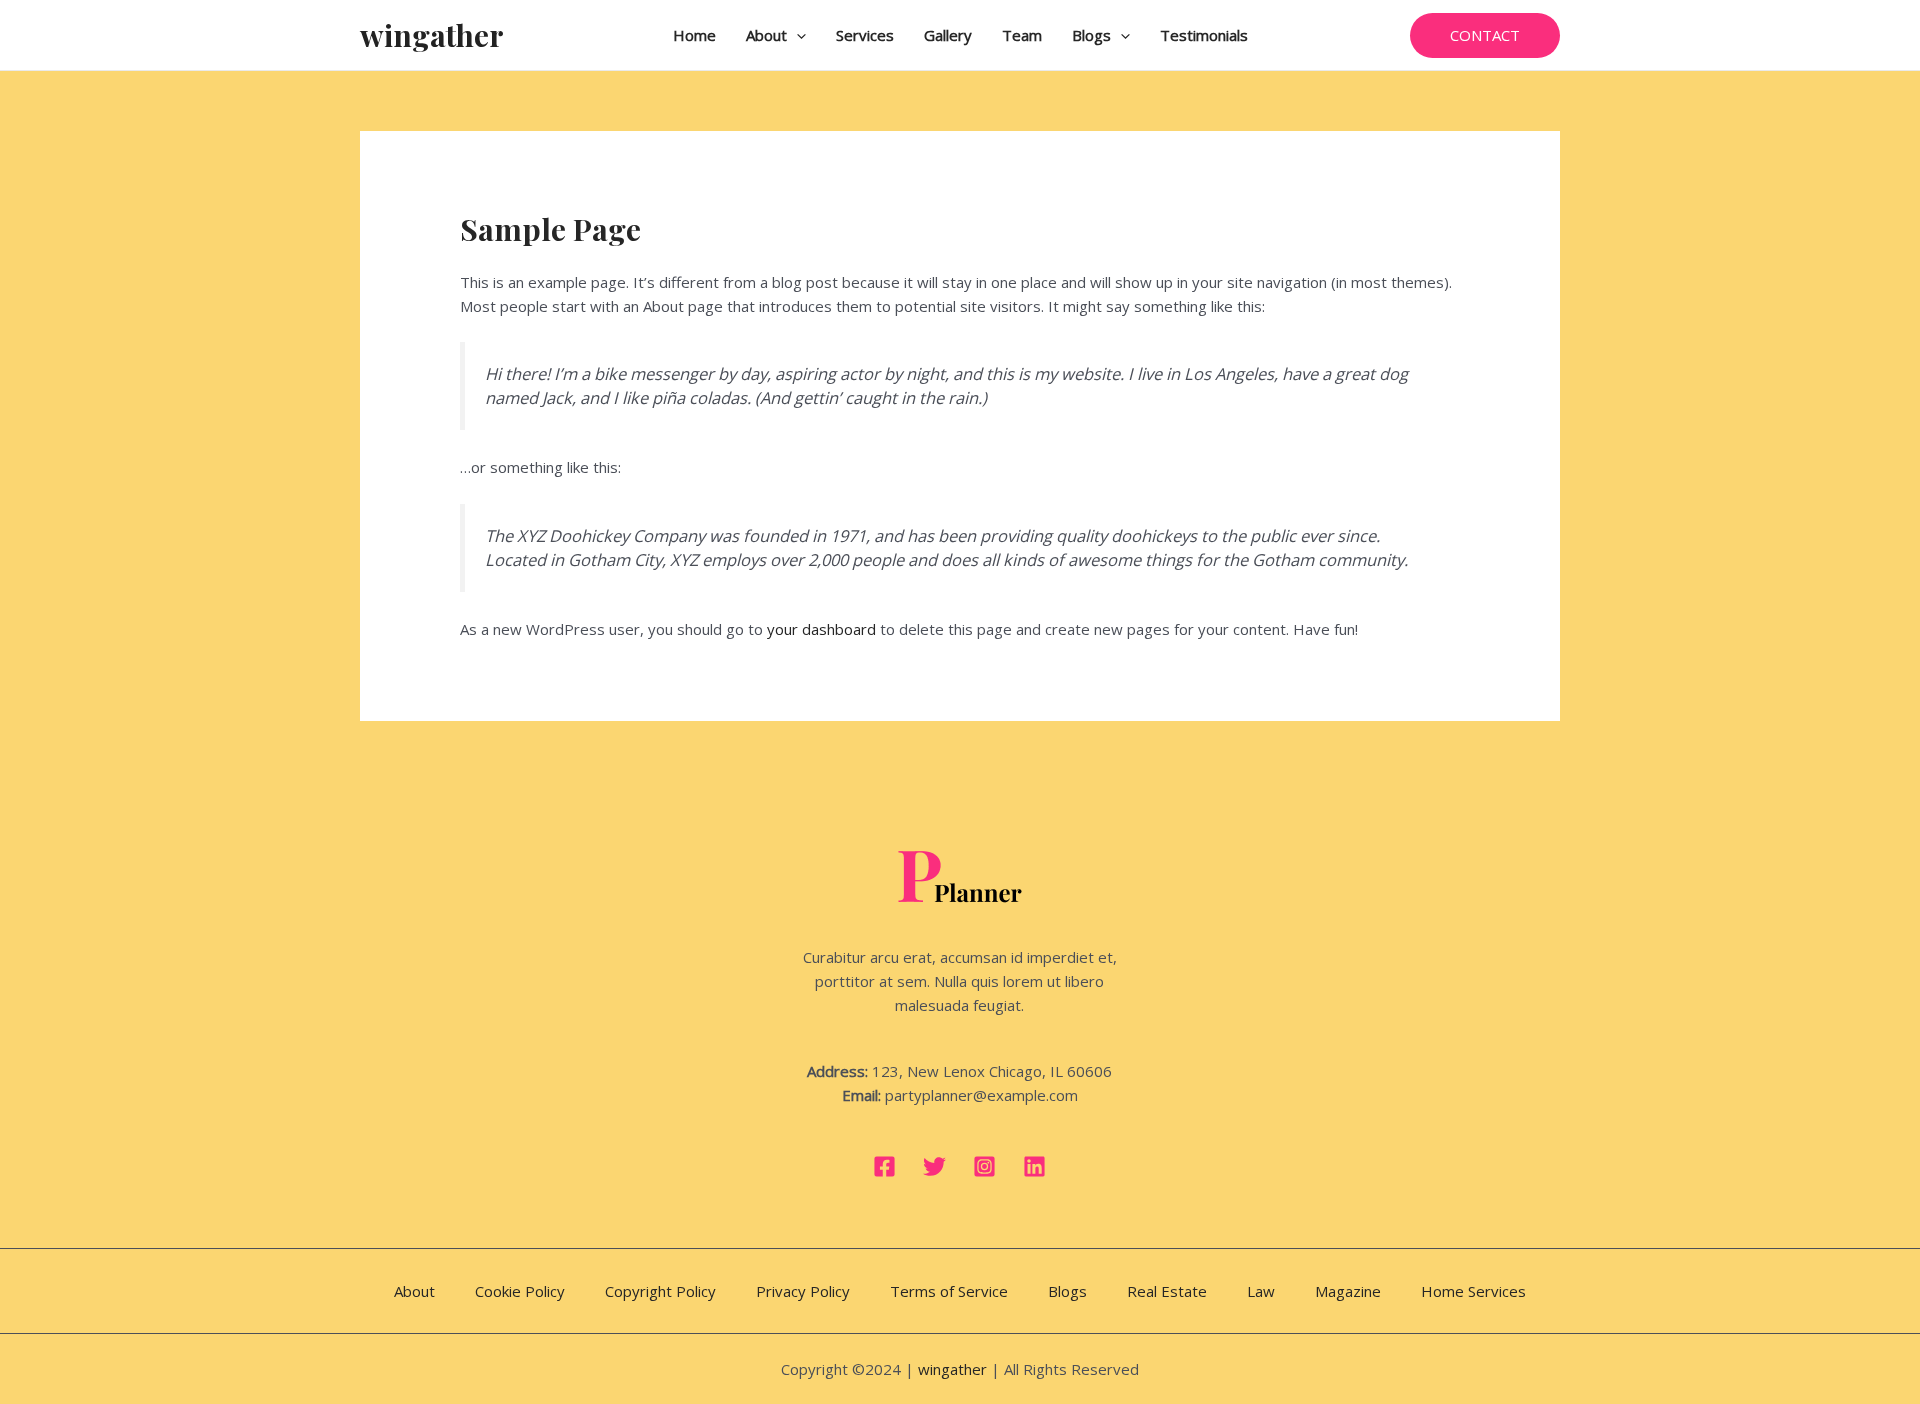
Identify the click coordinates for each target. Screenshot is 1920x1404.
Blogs (1091, 35)
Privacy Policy (803, 1291)
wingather (432, 35)
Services (865, 35)
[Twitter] (934, 1166)
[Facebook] (884, 1166)
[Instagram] (984, 1166)
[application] (796, 35)
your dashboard (821, 629)
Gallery (948, 35)
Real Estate (1167, 1291)
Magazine (1348, 1291)
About (766, 35)
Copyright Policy (660, 1291)
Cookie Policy (520, 1291)
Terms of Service (949, 1291)
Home (694, 35)
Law (1261, 1291)
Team (1022, 35)
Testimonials (1204, 35)
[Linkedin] (1034, 1166)
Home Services (1473, 1291)
